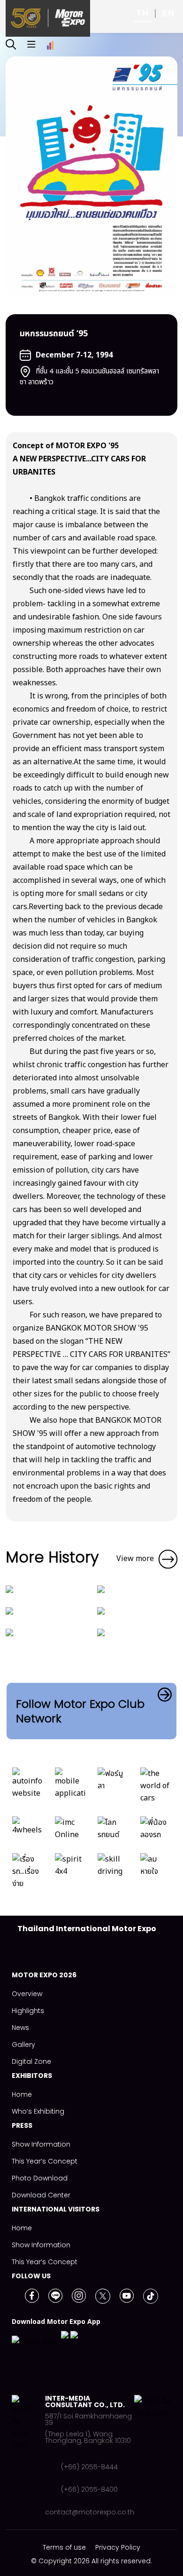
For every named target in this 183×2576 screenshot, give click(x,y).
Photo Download (40, 2178)
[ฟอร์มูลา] (113, 1788)
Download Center (41, 2195)
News (20, 2028)
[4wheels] (27, 1831)
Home (22, 2094)
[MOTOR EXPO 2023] (9, 1610)
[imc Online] (70, 1831)
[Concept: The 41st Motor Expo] (101, 1589)
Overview (27, 1994)
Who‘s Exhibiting (38, 2111)
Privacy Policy (118, 2547)
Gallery (23, 2045)
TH (142, 13)
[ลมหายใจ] (156, 1874)
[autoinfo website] (27, 1788)
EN (168, 13)
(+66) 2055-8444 (89, 2467)
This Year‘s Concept (45, 2161)
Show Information (41, 2144)
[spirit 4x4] (70, 1874)
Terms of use (64, 2547)
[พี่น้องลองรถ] (156, 1831)
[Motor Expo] (28, 2455)
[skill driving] (113, 1874)
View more (135, 1559)
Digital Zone (31, 2061)
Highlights (28, 2011)
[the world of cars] (156, 1788)
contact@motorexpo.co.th (90, 2512)
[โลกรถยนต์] (113, 1831)
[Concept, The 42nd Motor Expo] (9, 1589)
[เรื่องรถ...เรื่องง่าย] (27, 1874)
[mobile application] (70, 1788)
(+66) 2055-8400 (89, 2489)
